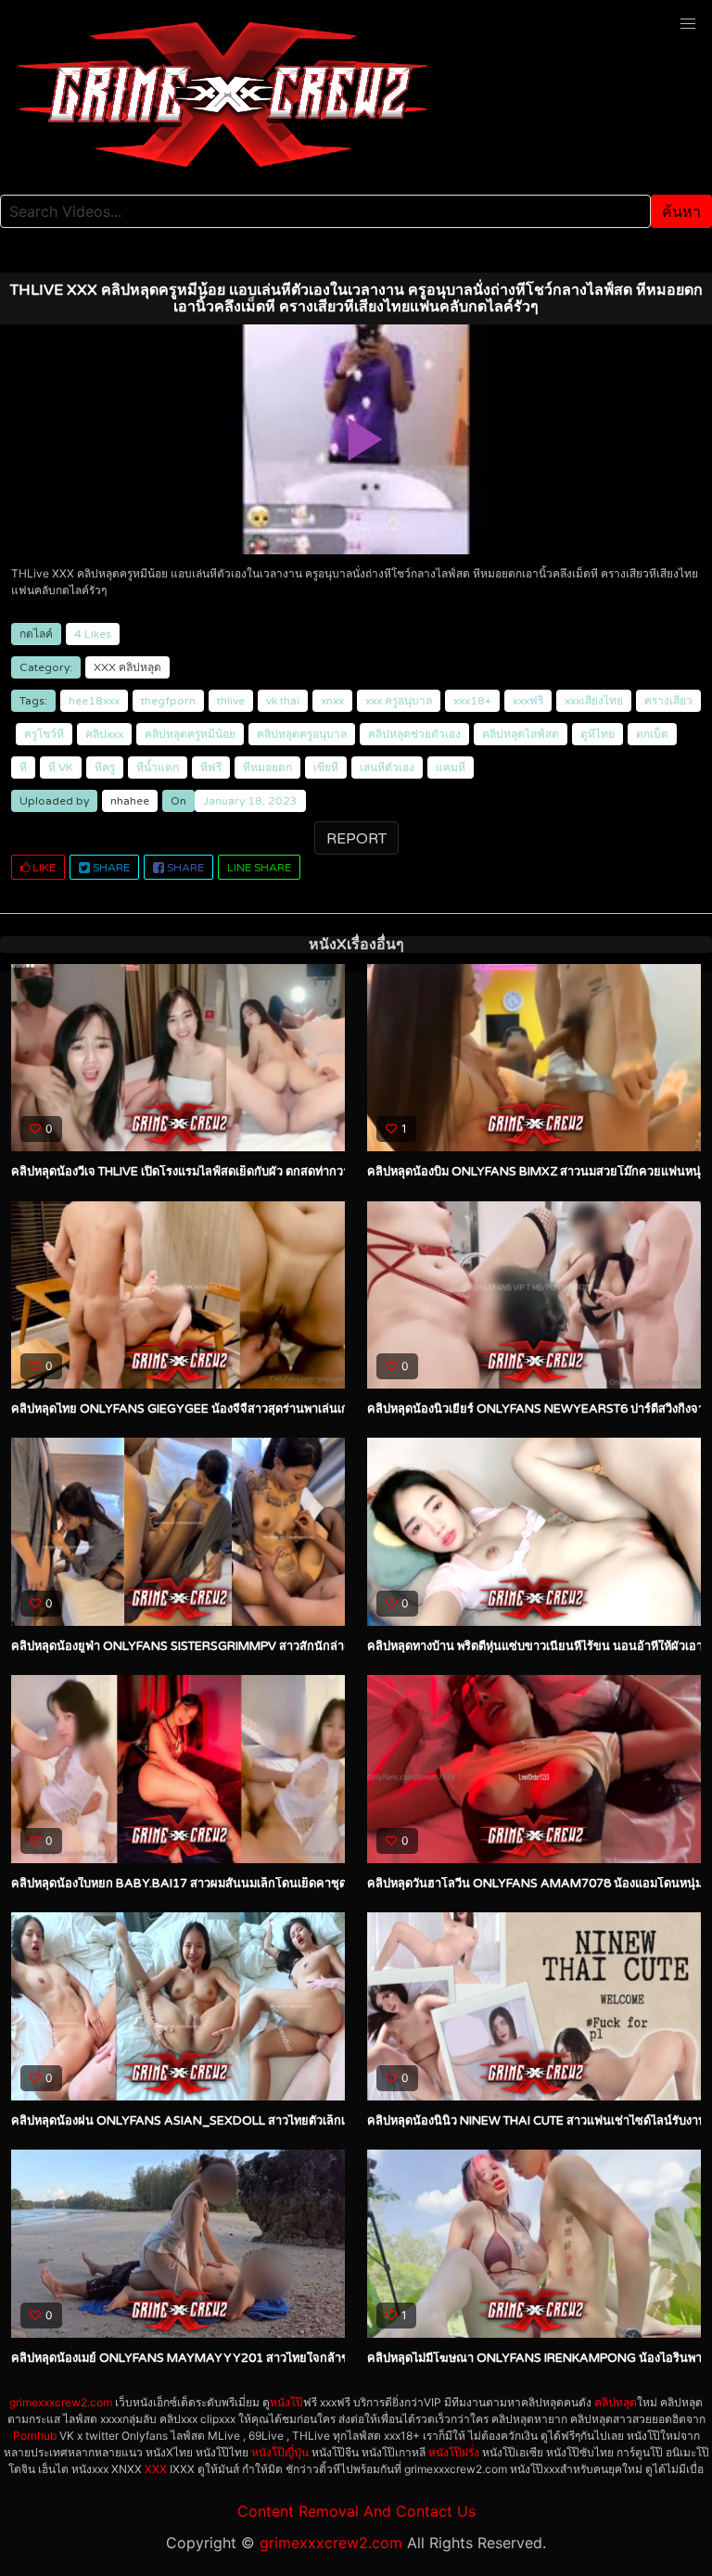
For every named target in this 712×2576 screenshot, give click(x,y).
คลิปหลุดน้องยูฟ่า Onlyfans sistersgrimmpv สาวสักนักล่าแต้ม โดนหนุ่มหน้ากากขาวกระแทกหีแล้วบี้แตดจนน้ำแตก (322, 1646)
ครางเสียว (668, 701)
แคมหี (451, 768)
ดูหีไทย (598, 734)
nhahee (130, 801)
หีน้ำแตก (158, 768)
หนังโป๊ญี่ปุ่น (280, 2452)
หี (23, 768)
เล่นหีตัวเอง (387, 768)
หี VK (61, 768)
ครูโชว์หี (44, 734)
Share (110, 868)
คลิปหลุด (140, 667)
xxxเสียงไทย (594, 701)
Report (356, 839)
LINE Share (259, 868)
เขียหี (326, 768)
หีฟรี (211, 768)
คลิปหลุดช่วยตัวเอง (414, 734)
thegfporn (168, 701)
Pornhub (35, 2436)
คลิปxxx (104, 734)
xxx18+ (472, 701)
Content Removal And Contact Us (356, 2511)
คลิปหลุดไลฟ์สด (521, 734)
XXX (105, 667)
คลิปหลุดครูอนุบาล (302, 734)
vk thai (283, 701)
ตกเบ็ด (652, 734)
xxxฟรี (528, 701)
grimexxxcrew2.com (61, 2402)
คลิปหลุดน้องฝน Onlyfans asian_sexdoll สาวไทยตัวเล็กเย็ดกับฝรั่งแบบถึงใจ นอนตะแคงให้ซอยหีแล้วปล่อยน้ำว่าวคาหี (333, 2121)
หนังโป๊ (286, 2402)
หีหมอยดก (267, 768)
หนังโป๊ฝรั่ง (454, 2452)
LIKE (43, 868)
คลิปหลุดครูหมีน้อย (190, 734)
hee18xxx (94, 701)
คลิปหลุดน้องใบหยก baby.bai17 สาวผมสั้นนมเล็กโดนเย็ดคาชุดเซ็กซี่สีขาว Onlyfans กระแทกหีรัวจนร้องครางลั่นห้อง (323, 1884)
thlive (231, 701)
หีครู (105, 768)
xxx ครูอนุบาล (399, 701)
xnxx (332, 701)
